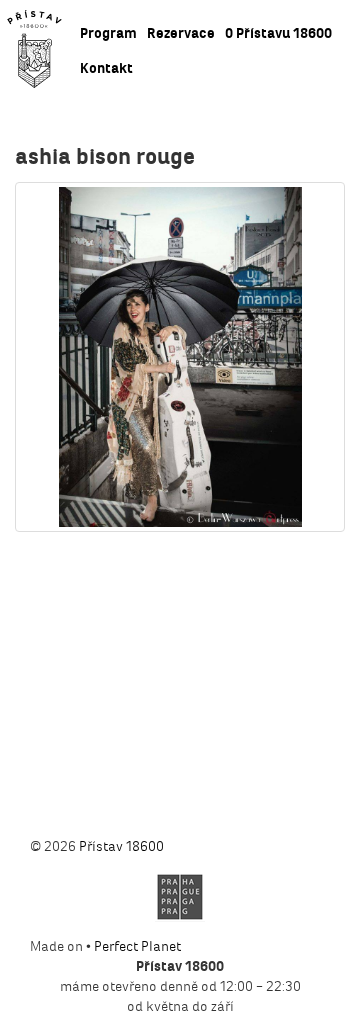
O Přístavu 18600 (278, 33)
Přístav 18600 (121, 846)
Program (108, 33)
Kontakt (106, 68)
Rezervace (181, 33)
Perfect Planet (137, 946)
